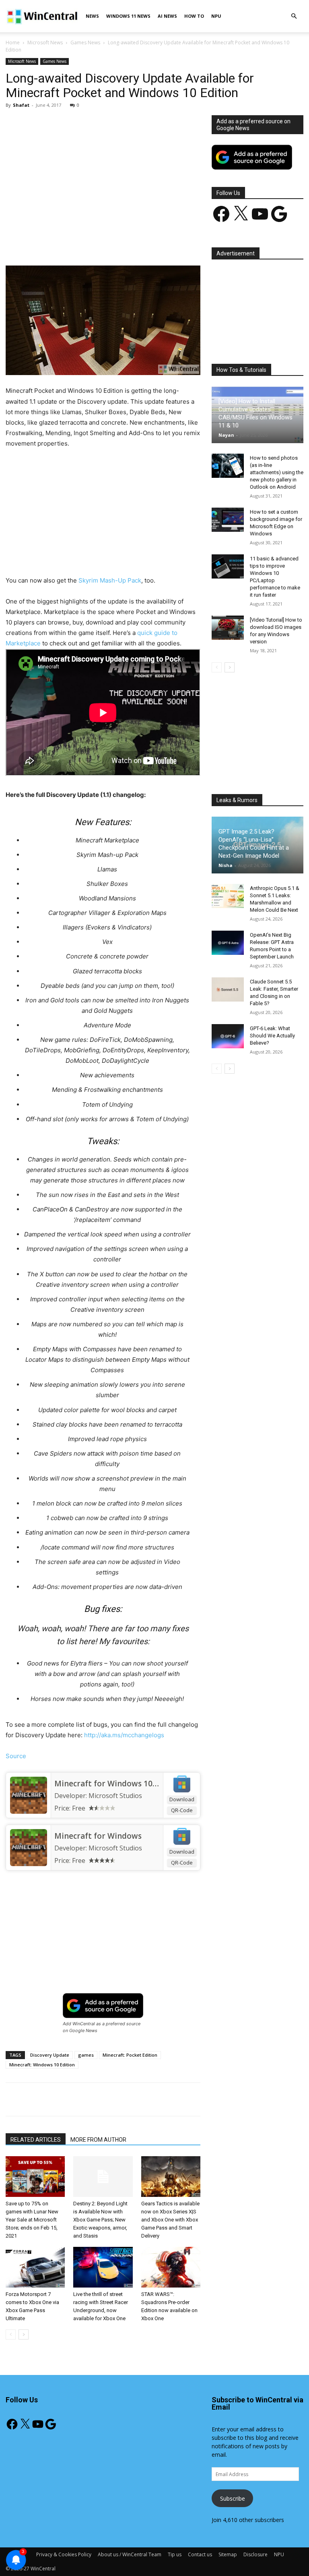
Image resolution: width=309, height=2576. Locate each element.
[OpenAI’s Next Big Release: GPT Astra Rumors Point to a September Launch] (228, 943)
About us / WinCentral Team (130, 2554)
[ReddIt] (155, 243)
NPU (216, 16)
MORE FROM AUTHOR (98, 2140)
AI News (167, 16)
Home (13, 43)
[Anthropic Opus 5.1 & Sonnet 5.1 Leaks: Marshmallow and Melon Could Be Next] (228, 896)
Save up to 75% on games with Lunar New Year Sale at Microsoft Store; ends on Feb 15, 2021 (32, 2220)
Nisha (226, 865)
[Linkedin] (136, 243)
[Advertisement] (103, 175)
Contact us (200, 2554)
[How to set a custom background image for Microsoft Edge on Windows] (228, 520)
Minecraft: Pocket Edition (130, 2055)
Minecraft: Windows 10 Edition (42, 2065)
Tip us (175, 2554)
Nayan (226, 435)
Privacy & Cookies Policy (64, 2554)
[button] (294, 16)
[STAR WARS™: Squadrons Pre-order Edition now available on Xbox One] (171, 2267)
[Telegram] (173, 243)
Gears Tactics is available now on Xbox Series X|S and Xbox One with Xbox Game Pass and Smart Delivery (170, 2220)
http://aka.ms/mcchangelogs (124, 1735)
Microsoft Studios (115, 1796)
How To (194, 16)
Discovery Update (50, 2055)
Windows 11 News (128, 16)
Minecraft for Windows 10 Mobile (117, 1784)
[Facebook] (62, 243)
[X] (81, 243)
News (92, 16)
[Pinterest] (99, 243)
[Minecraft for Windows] (28, 1848)
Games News (85, 43)
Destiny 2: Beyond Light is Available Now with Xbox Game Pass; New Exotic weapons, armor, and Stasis (100, 2220)
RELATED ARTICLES (36, 2140)
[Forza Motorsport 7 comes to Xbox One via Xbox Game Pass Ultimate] (35, 2267)
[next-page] (24, 2334)
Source (16, 1756)
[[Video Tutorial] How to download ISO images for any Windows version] (228, 628)
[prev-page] (11, 2334)
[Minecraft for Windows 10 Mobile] (28, 1795)
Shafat (21, 105)
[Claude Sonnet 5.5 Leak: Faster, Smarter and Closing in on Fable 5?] (228, 989)
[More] (192, 243)
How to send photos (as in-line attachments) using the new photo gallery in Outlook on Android (277, 472)
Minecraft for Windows (98, 1836)
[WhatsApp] (118, 243)
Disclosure (255, 2554)
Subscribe (233, 2498)
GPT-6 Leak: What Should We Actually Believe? (272, 1036)
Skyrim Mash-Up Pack (110, 580)
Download (182, 1799)
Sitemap (228, 2554)
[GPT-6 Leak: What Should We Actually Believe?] (228, 1036)
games (86, 2055)
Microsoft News (45, 43)
